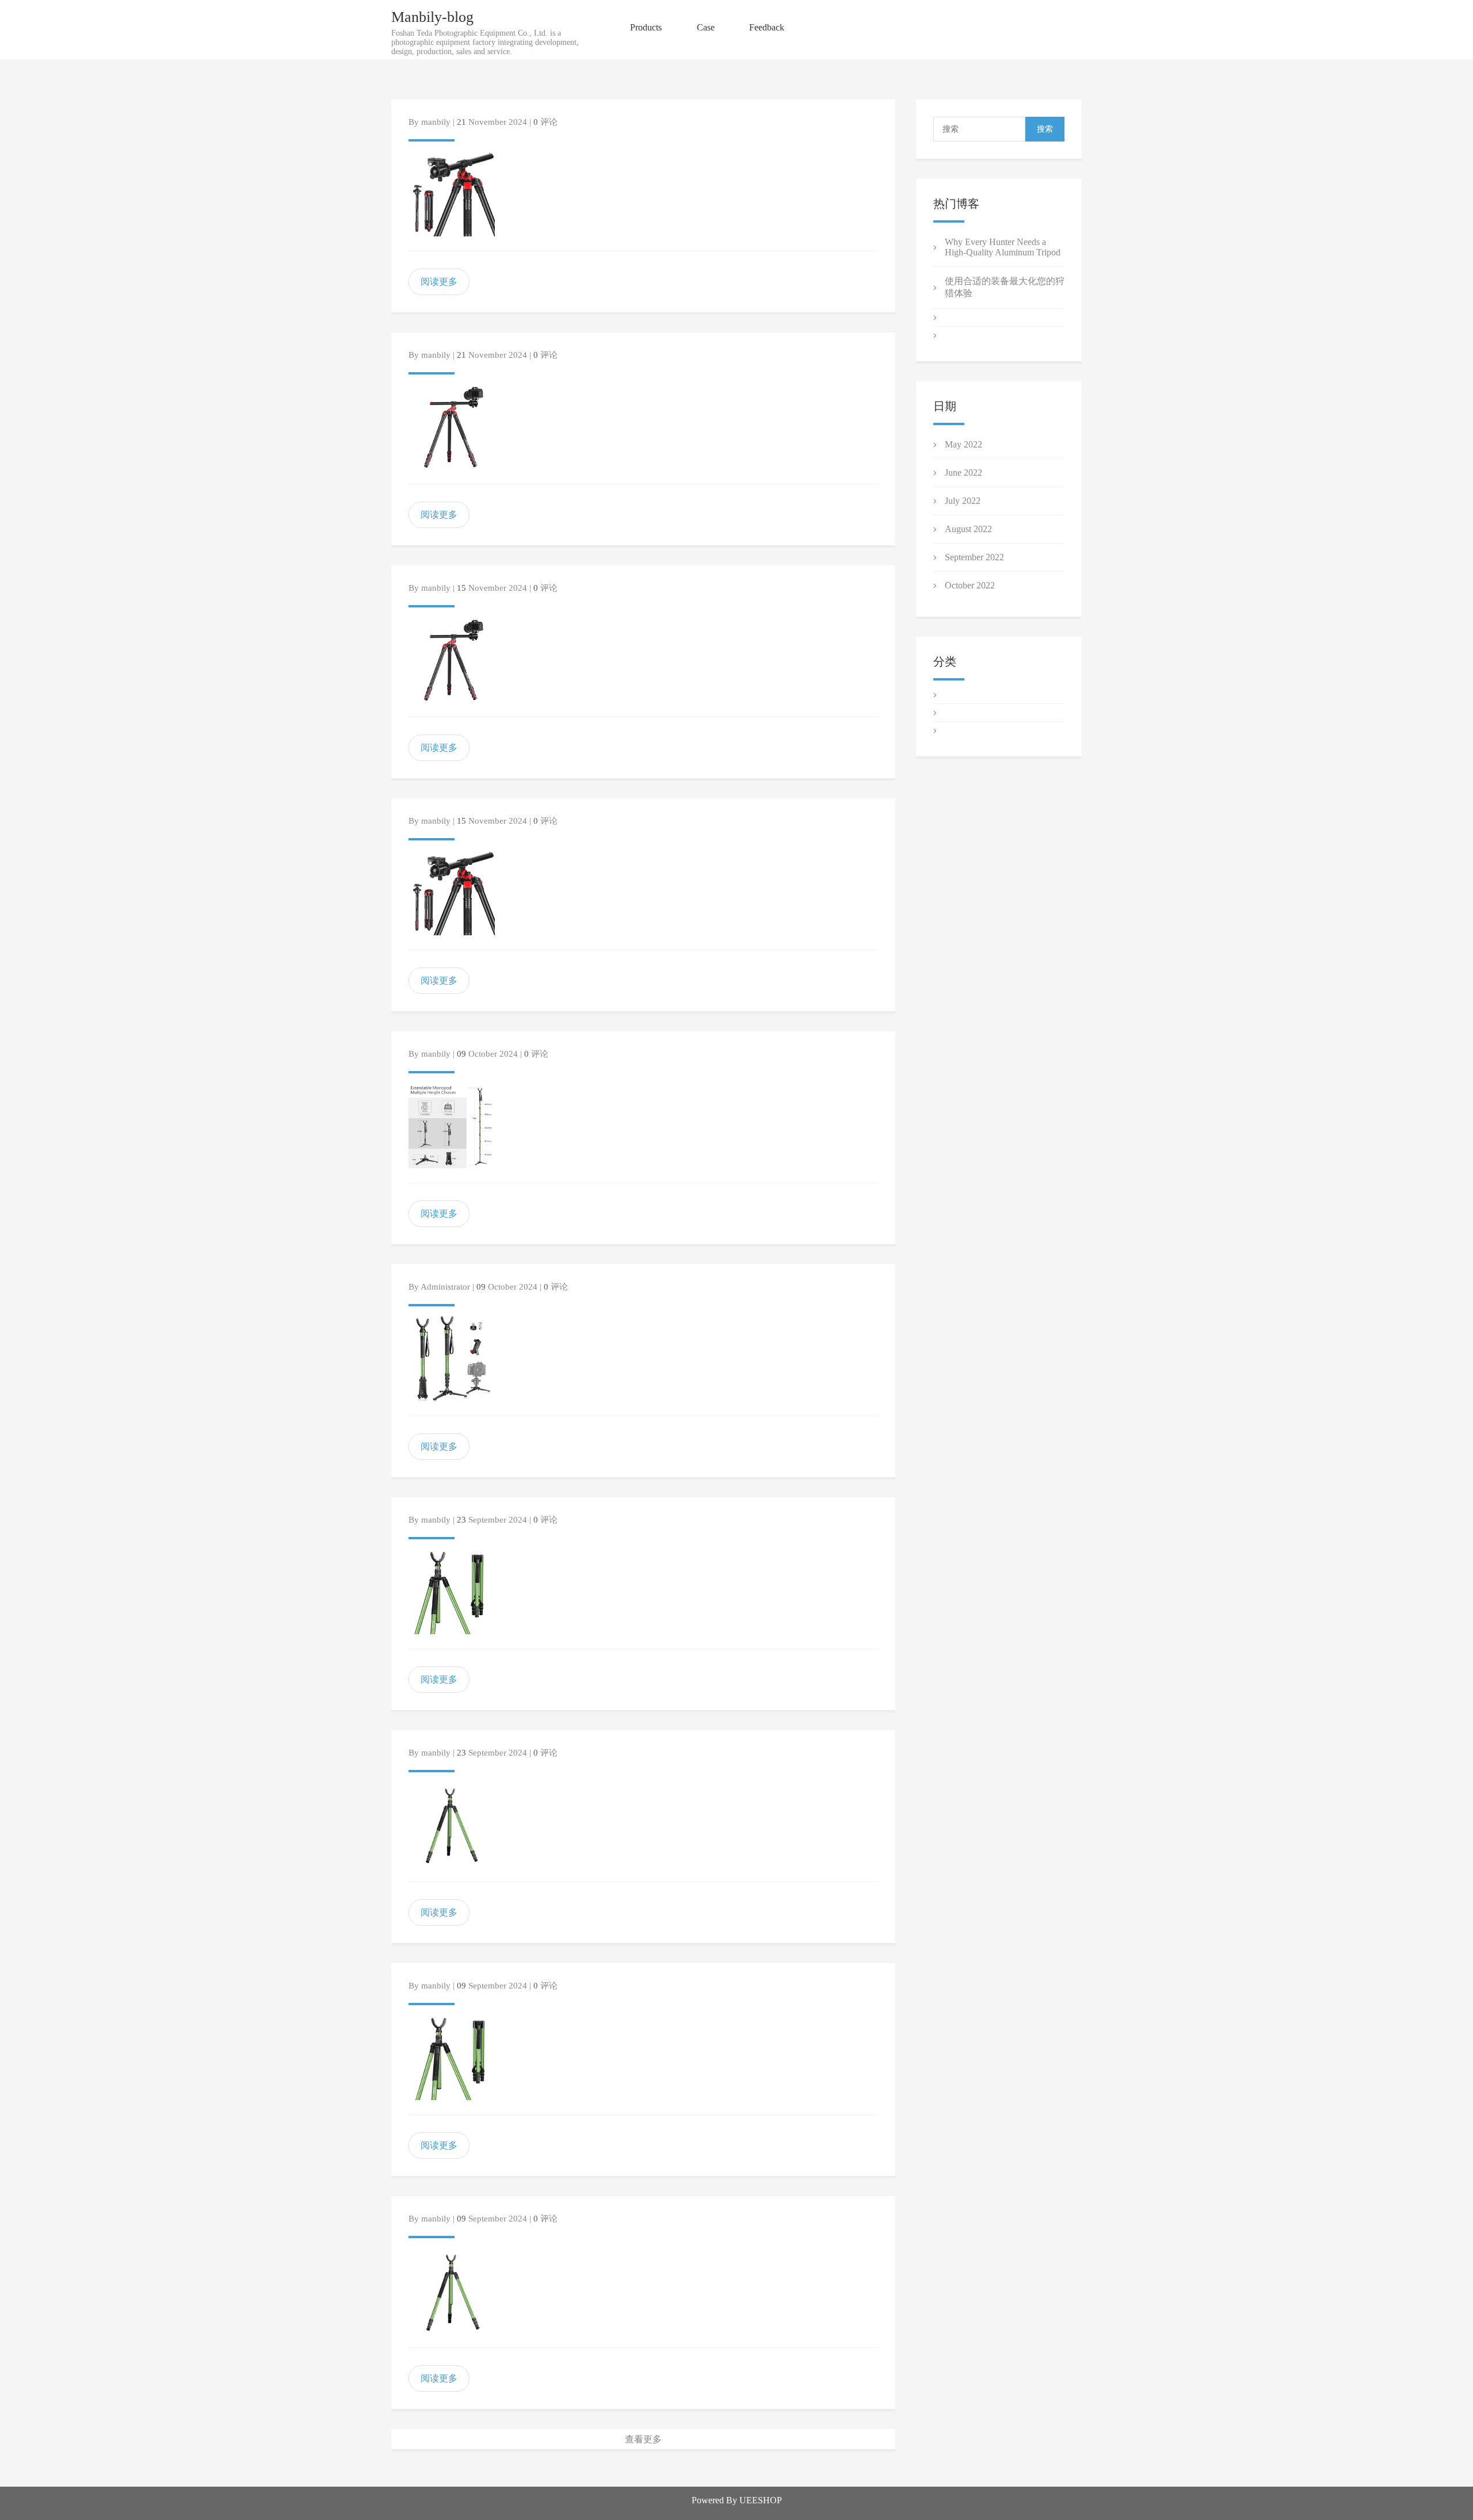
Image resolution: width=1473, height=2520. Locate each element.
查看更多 (643, 2439)
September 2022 (974, 557)
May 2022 (963, 444)
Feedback (767, 27)
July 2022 (963, 501)
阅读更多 (439, 282)
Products (646, 27)
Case (706, 27)
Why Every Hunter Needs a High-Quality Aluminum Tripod (1003, 247)
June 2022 (963, 473)
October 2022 (970, 585)
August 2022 (968, 529)
